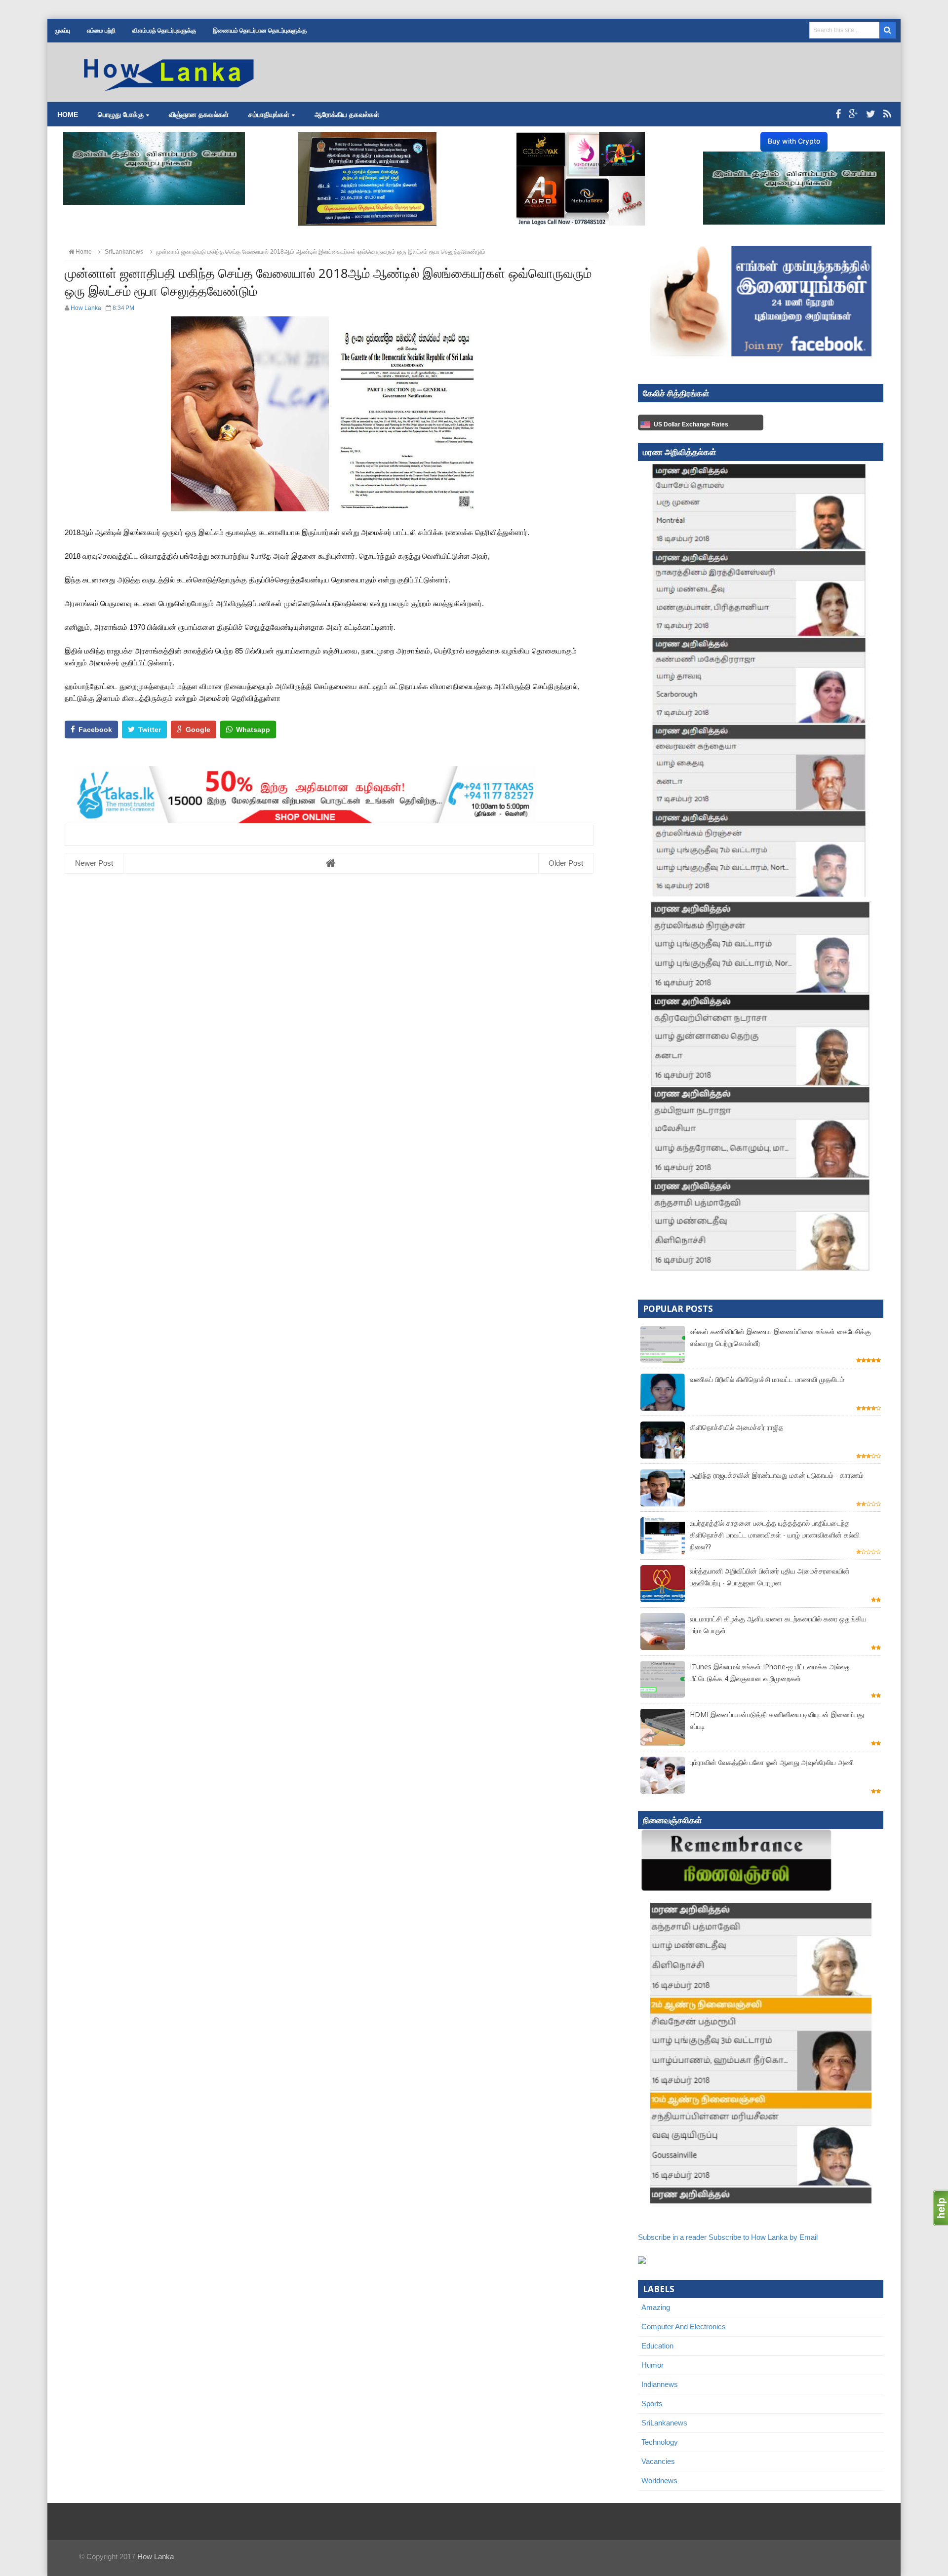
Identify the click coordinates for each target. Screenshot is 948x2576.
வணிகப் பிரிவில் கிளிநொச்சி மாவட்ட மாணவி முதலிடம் (767, 1379)
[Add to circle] (853, 114)
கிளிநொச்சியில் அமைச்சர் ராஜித (737, 1427)
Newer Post (94, 863)
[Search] (888, 30)
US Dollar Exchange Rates (691, 424)
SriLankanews (664, 2423)
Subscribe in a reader (672, 2237)
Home (68, 115)
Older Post (566, 863)
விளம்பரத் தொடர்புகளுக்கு (164, 31)
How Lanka (156, 2557)
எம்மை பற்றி (101, 31)
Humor (652, 2365)
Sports (652, 2403)
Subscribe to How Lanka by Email (763, 2237)
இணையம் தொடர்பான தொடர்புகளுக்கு (260, 31)
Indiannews (660, 2384)
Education (657, 2346)
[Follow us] (871, 114)
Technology (660, 2442)
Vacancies (658, 2461)
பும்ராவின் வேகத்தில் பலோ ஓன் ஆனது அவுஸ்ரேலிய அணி (772, 1762)
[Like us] (838, 114)
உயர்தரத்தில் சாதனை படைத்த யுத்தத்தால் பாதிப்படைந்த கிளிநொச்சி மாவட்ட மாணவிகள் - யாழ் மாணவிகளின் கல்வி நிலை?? (775, 1535)
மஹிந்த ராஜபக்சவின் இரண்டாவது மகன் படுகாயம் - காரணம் (777, 1475)
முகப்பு (62, 31)
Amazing (656, 2307)
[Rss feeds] (887, 114)
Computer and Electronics (684, 2326)
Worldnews (659, 2480)
